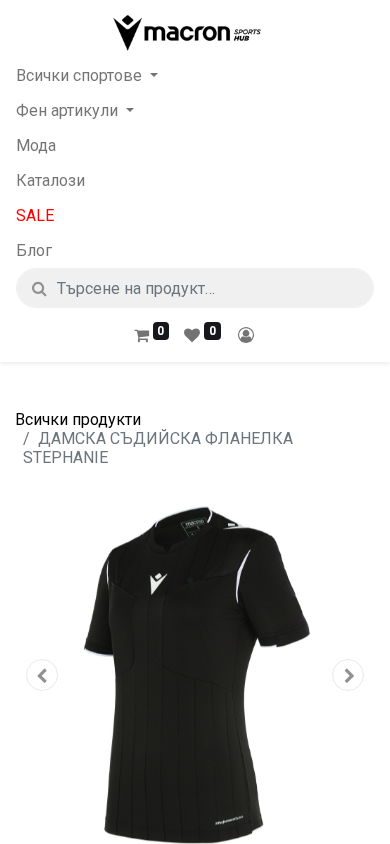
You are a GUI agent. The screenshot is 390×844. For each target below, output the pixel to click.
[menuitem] (195, 145)
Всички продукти (78, 419)
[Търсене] (39, 288)
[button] (42, 675)
